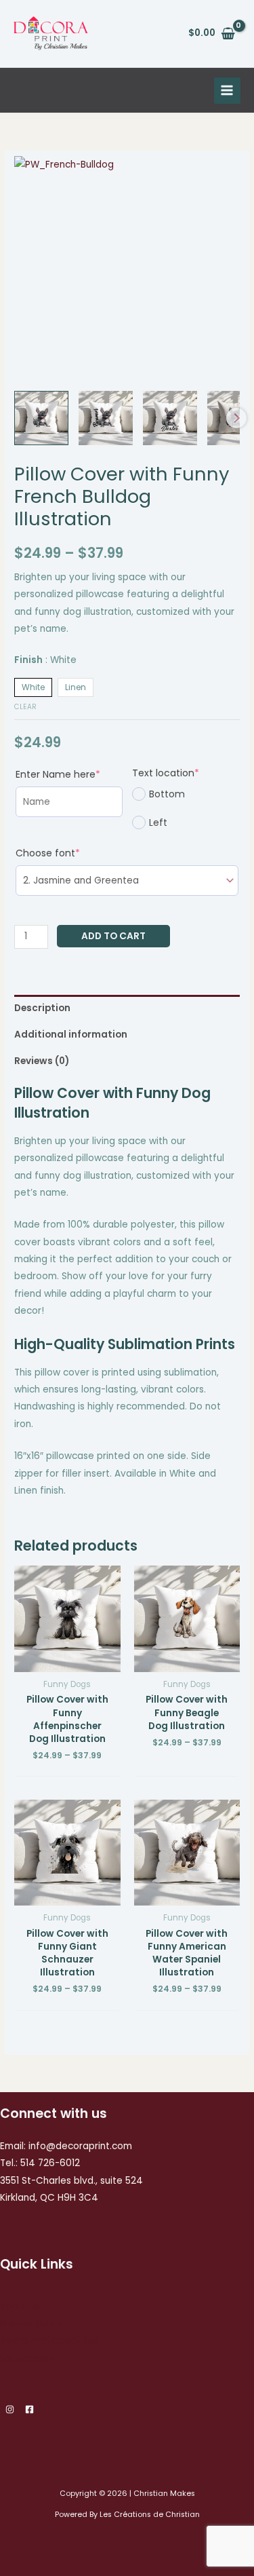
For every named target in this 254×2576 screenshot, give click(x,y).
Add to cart (113, 936)
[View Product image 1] (41, 418)
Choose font (72, 853)
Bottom (167, 794)
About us (20, 2306)
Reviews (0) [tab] (42, 1061)
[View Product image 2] (106, 418)
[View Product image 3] (170, 418)
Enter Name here (69, 774)
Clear (25, 707)
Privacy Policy (31, 2324)
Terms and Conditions (50, 2341)
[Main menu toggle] (227, 91)
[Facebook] (29, 2409)
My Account (27, 2359)
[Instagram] (10, 2409)
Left (158, 822)
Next (236, 418)
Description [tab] (42, 1008)
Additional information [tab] (71, 1035)
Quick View (67, 1662)
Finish (45, 660)
